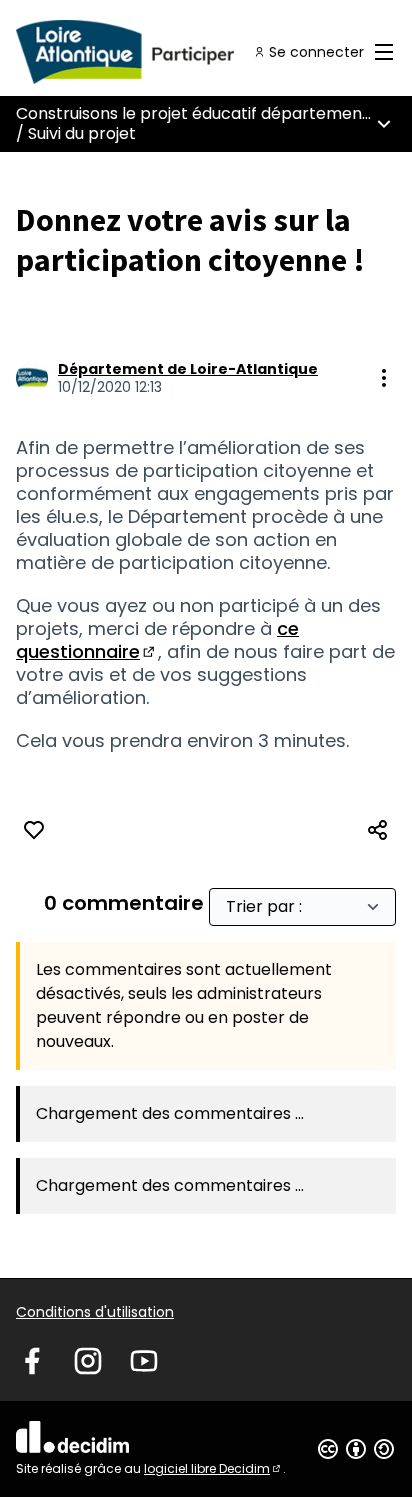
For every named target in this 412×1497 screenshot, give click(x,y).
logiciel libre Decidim (213, 1468)
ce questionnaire (157, 640)
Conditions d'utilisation (95, 1312)
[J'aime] (34, 830)
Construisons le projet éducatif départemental (199, 113)
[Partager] (378, 830)
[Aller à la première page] (156, 52)
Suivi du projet (82, 133)
